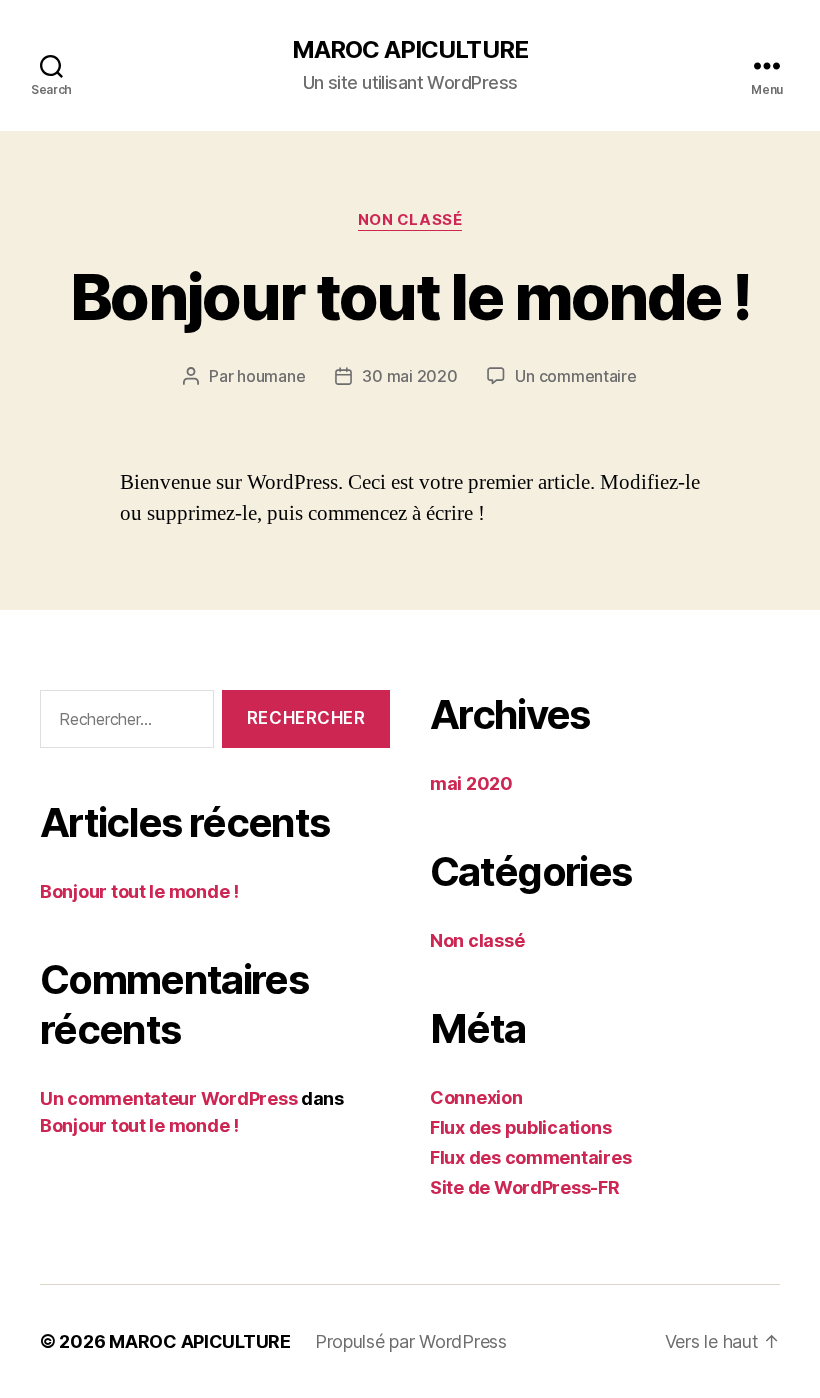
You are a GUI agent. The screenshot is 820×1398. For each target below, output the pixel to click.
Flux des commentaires (530, 1157)
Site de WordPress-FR (525, 1187)
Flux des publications (520, 1127)
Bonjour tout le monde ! (410, 296)
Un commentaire (575, 376)
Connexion (476, 1097)
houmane (271, 376)
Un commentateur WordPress (168, 1098)
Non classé (410, 220)
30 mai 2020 (409, 376)
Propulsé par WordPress (411, 1341)
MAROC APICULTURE (409, 50)
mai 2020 (471, 783)
